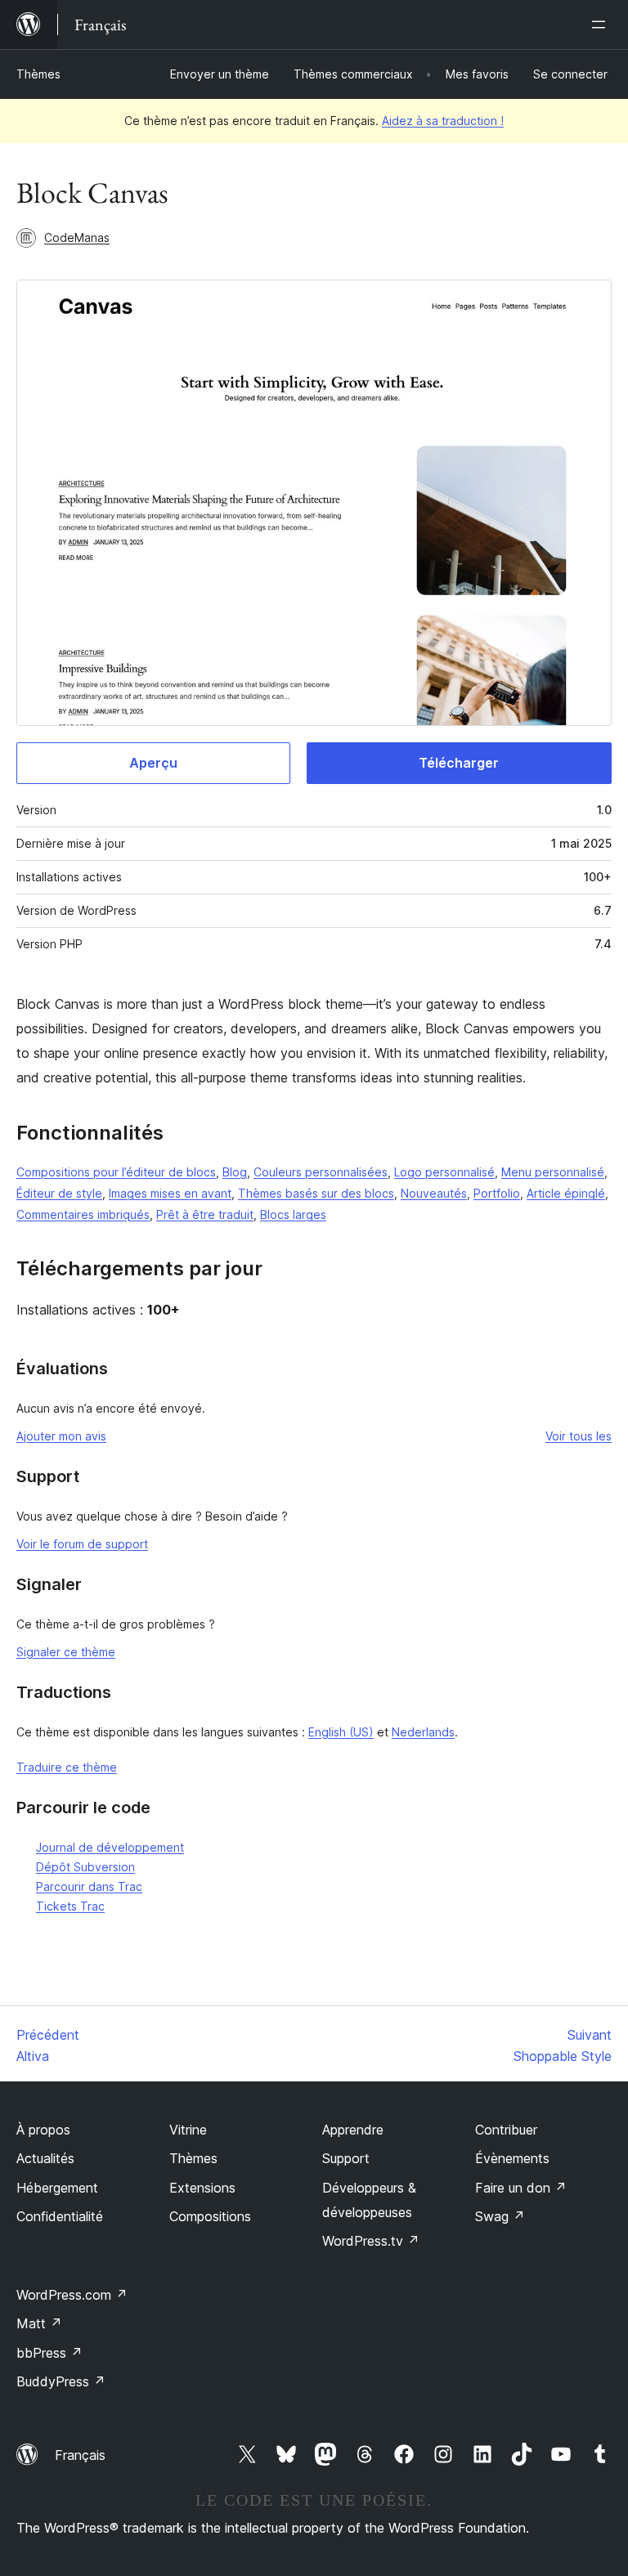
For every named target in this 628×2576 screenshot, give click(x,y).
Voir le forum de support (82, 1544)
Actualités (45, 2158)
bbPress (49, 2353)
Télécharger (459, 763)
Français (80, 2455)
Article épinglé (566, 1193)
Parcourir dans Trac (89, 1886)
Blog (235, 1172)
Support (346, 2158)
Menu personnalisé (553, 1172)
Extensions (202, 2188)
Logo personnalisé (444, 1172)
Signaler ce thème (66, 1652)
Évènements (512, 2158)
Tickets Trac (70, 1906)
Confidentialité (60, 2216)
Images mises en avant (170, 1193)
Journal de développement (110, 1847)
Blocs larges (293, 1214)
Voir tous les (579, 1436)
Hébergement (57, 2188)
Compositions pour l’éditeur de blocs (116, 1172)
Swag (500, 2216)
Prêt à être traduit (205, 1214)
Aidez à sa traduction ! (443, 121)
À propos (43, 2130)
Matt (39, 2323)
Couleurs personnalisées (321, 1172)
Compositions (210, 2216)
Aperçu (153, 763)
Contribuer (506, 2130)
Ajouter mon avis (61, 1436)
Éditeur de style (59, 1193)
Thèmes (38, 74)
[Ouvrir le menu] (602, 25)
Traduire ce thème (67, 1767)
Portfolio (497, 1193)
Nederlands (423, 1732)
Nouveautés (434, 1193)
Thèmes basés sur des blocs (316, 1193)
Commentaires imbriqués (83, 1214)
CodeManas (77, 237)
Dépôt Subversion (85, 1867)
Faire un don (521, 2188)
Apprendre (353, 2130)
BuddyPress (61, 2381)
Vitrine (188, 2130)
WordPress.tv (371, 2241)
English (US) (341, 1732)
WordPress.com (72, 2295)
